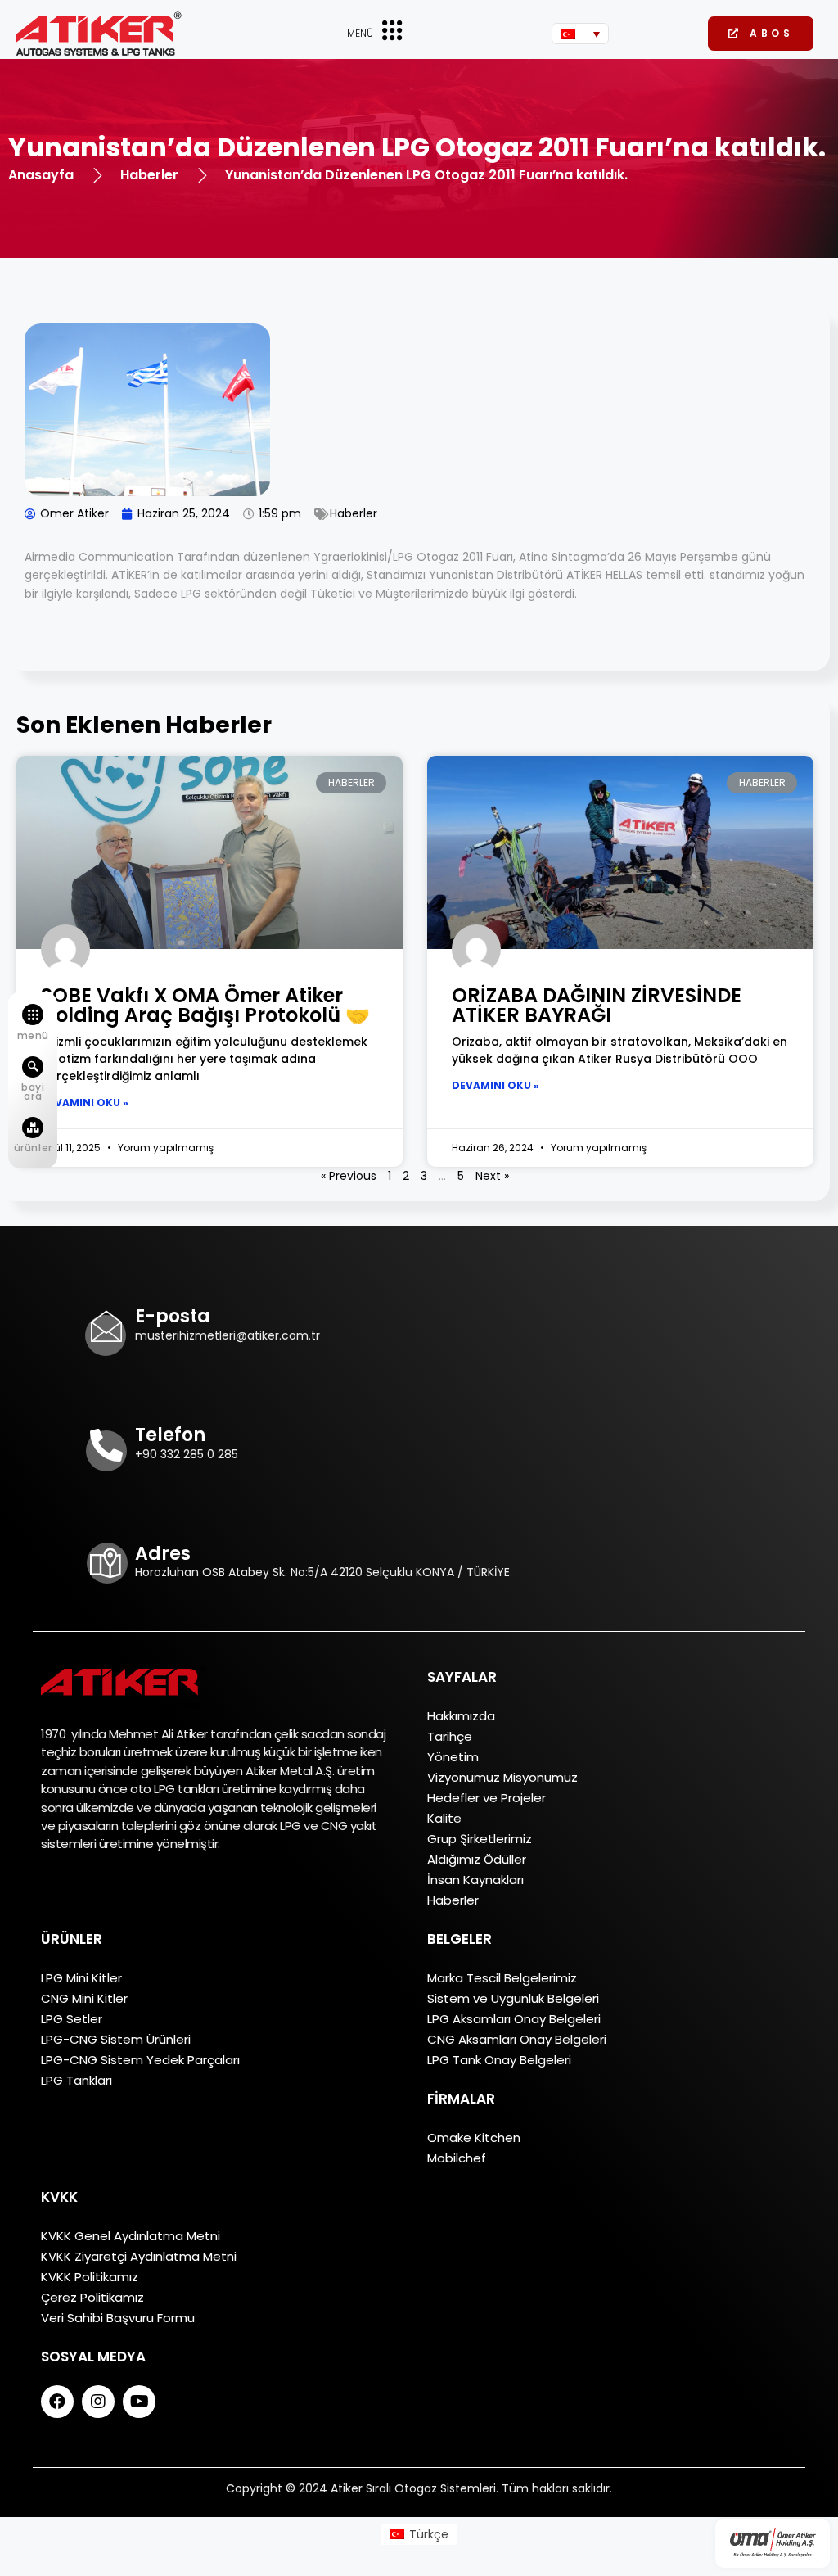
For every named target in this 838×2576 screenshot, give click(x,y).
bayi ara (33, 1091)
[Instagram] (98, 2402)
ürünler (33, 1148)
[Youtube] (139, 2402)
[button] (761, 34)
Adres (163, 1554)
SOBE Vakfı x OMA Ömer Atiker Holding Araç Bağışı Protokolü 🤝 (205, 1005)
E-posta (173, 1316)
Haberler (354, 513)
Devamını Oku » (85, 1103)
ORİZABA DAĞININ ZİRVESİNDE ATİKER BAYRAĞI (597, 1005)
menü (33, 1035)
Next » (492, 1176)
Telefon (170, 1435)
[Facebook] (57, 2402)
